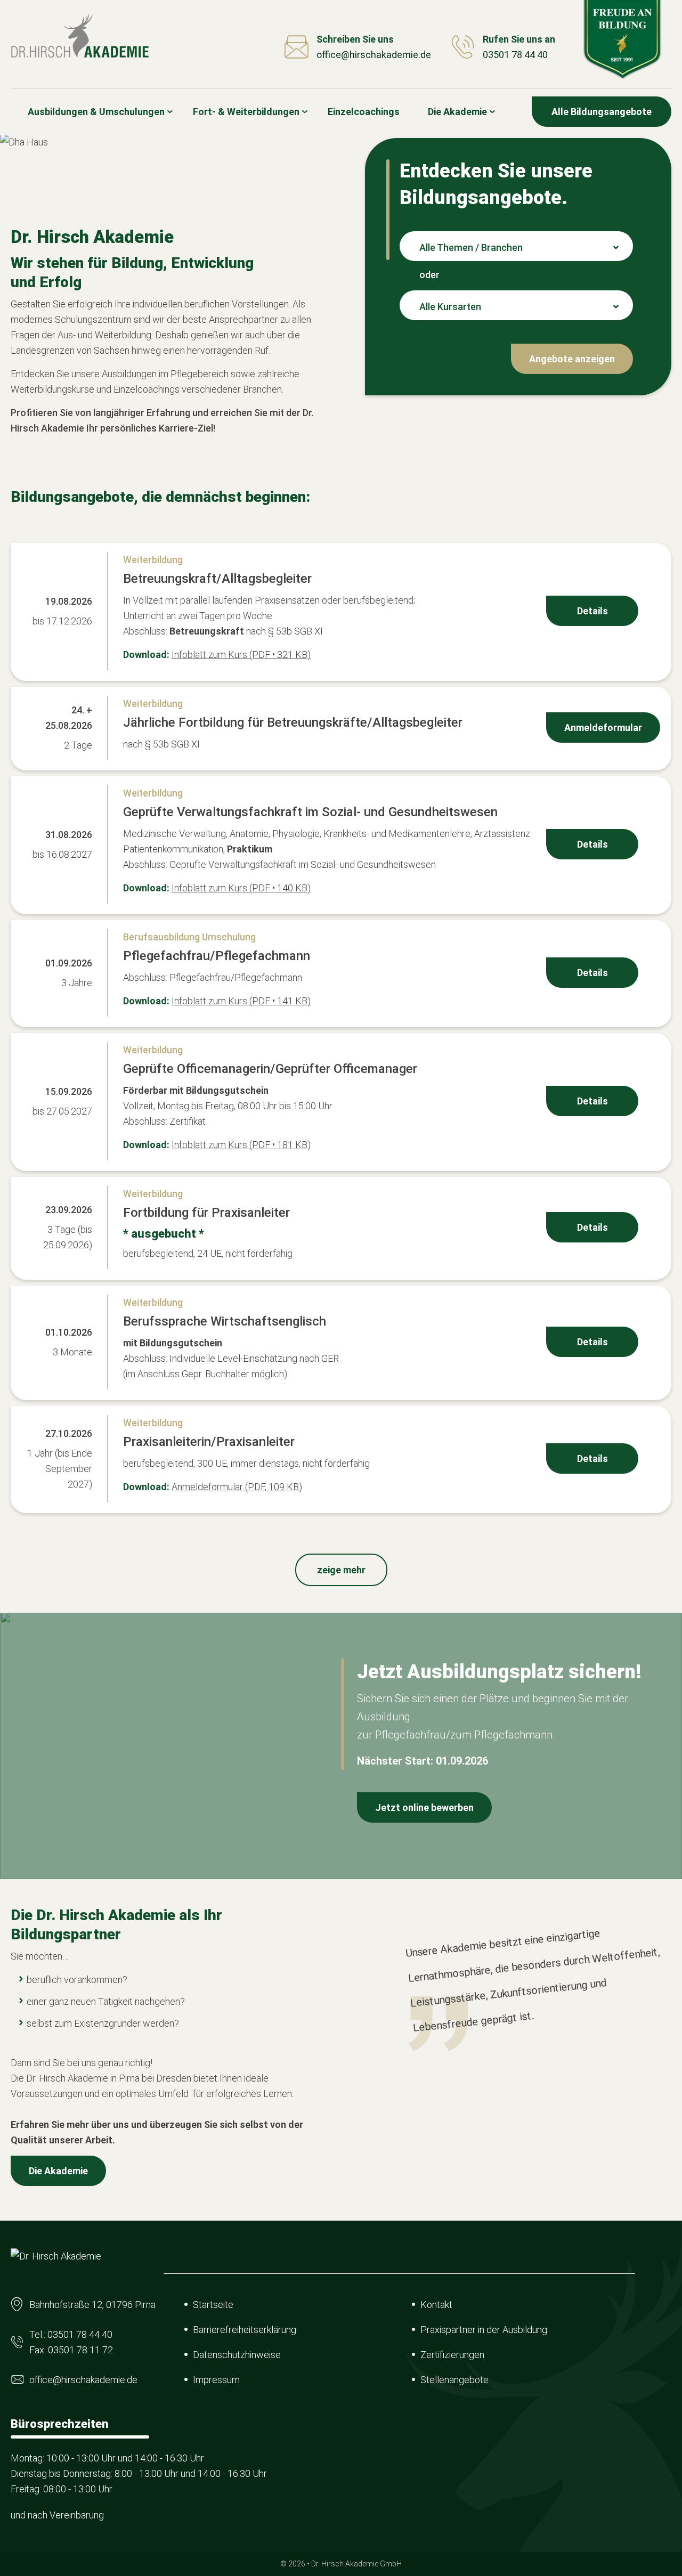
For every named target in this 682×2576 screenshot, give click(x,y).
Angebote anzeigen (572, 359)
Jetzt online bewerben (424, 1807)
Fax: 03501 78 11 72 (71, 2350)
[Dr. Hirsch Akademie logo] (80, 36)
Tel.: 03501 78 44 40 (71, 2334)
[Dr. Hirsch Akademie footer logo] (56, 2265)
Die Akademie (58, 2171)
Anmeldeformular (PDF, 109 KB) (237, 1487)
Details (592, 611)
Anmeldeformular (603, 728)
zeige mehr (341, 1570)
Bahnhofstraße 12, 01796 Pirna (92, 2305)
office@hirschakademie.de (83, 2380)
